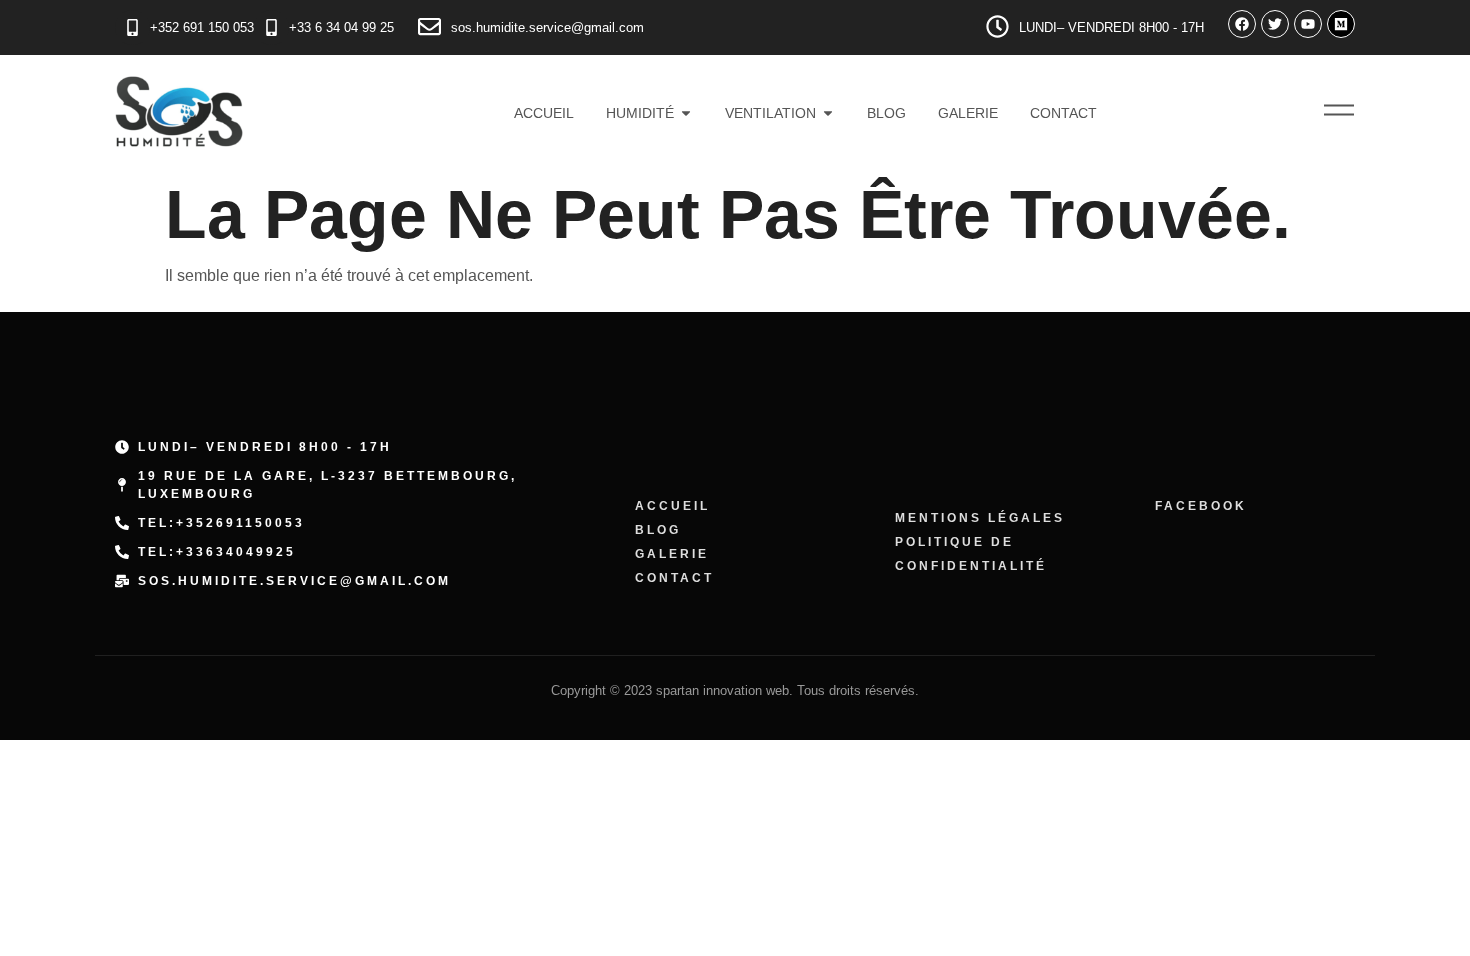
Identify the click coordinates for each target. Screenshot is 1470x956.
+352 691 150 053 (202, 27)
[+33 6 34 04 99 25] (271, 27)
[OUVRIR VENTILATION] (828, 114)
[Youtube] (1308, 24)
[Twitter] (1275, 24)
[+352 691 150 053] (132, 27)
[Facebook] (1242, 24)
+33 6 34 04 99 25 (341, 27)
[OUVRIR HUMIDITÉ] (686, 114)
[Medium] (1341, 24)
